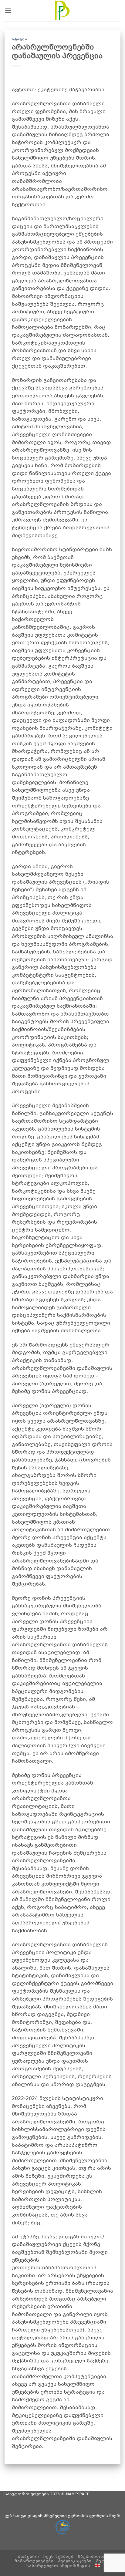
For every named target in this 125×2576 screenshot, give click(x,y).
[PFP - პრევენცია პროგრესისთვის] (62, 11)
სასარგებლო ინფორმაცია (58, 2566)
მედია (103, 2561)
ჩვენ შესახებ (58, 2557)
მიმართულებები (34, 2561)
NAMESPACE (78, 2494)
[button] (8, 10)
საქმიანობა (92, 2557)
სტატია (19, 39)
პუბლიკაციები (75, 2561)
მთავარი (28, 2557)
